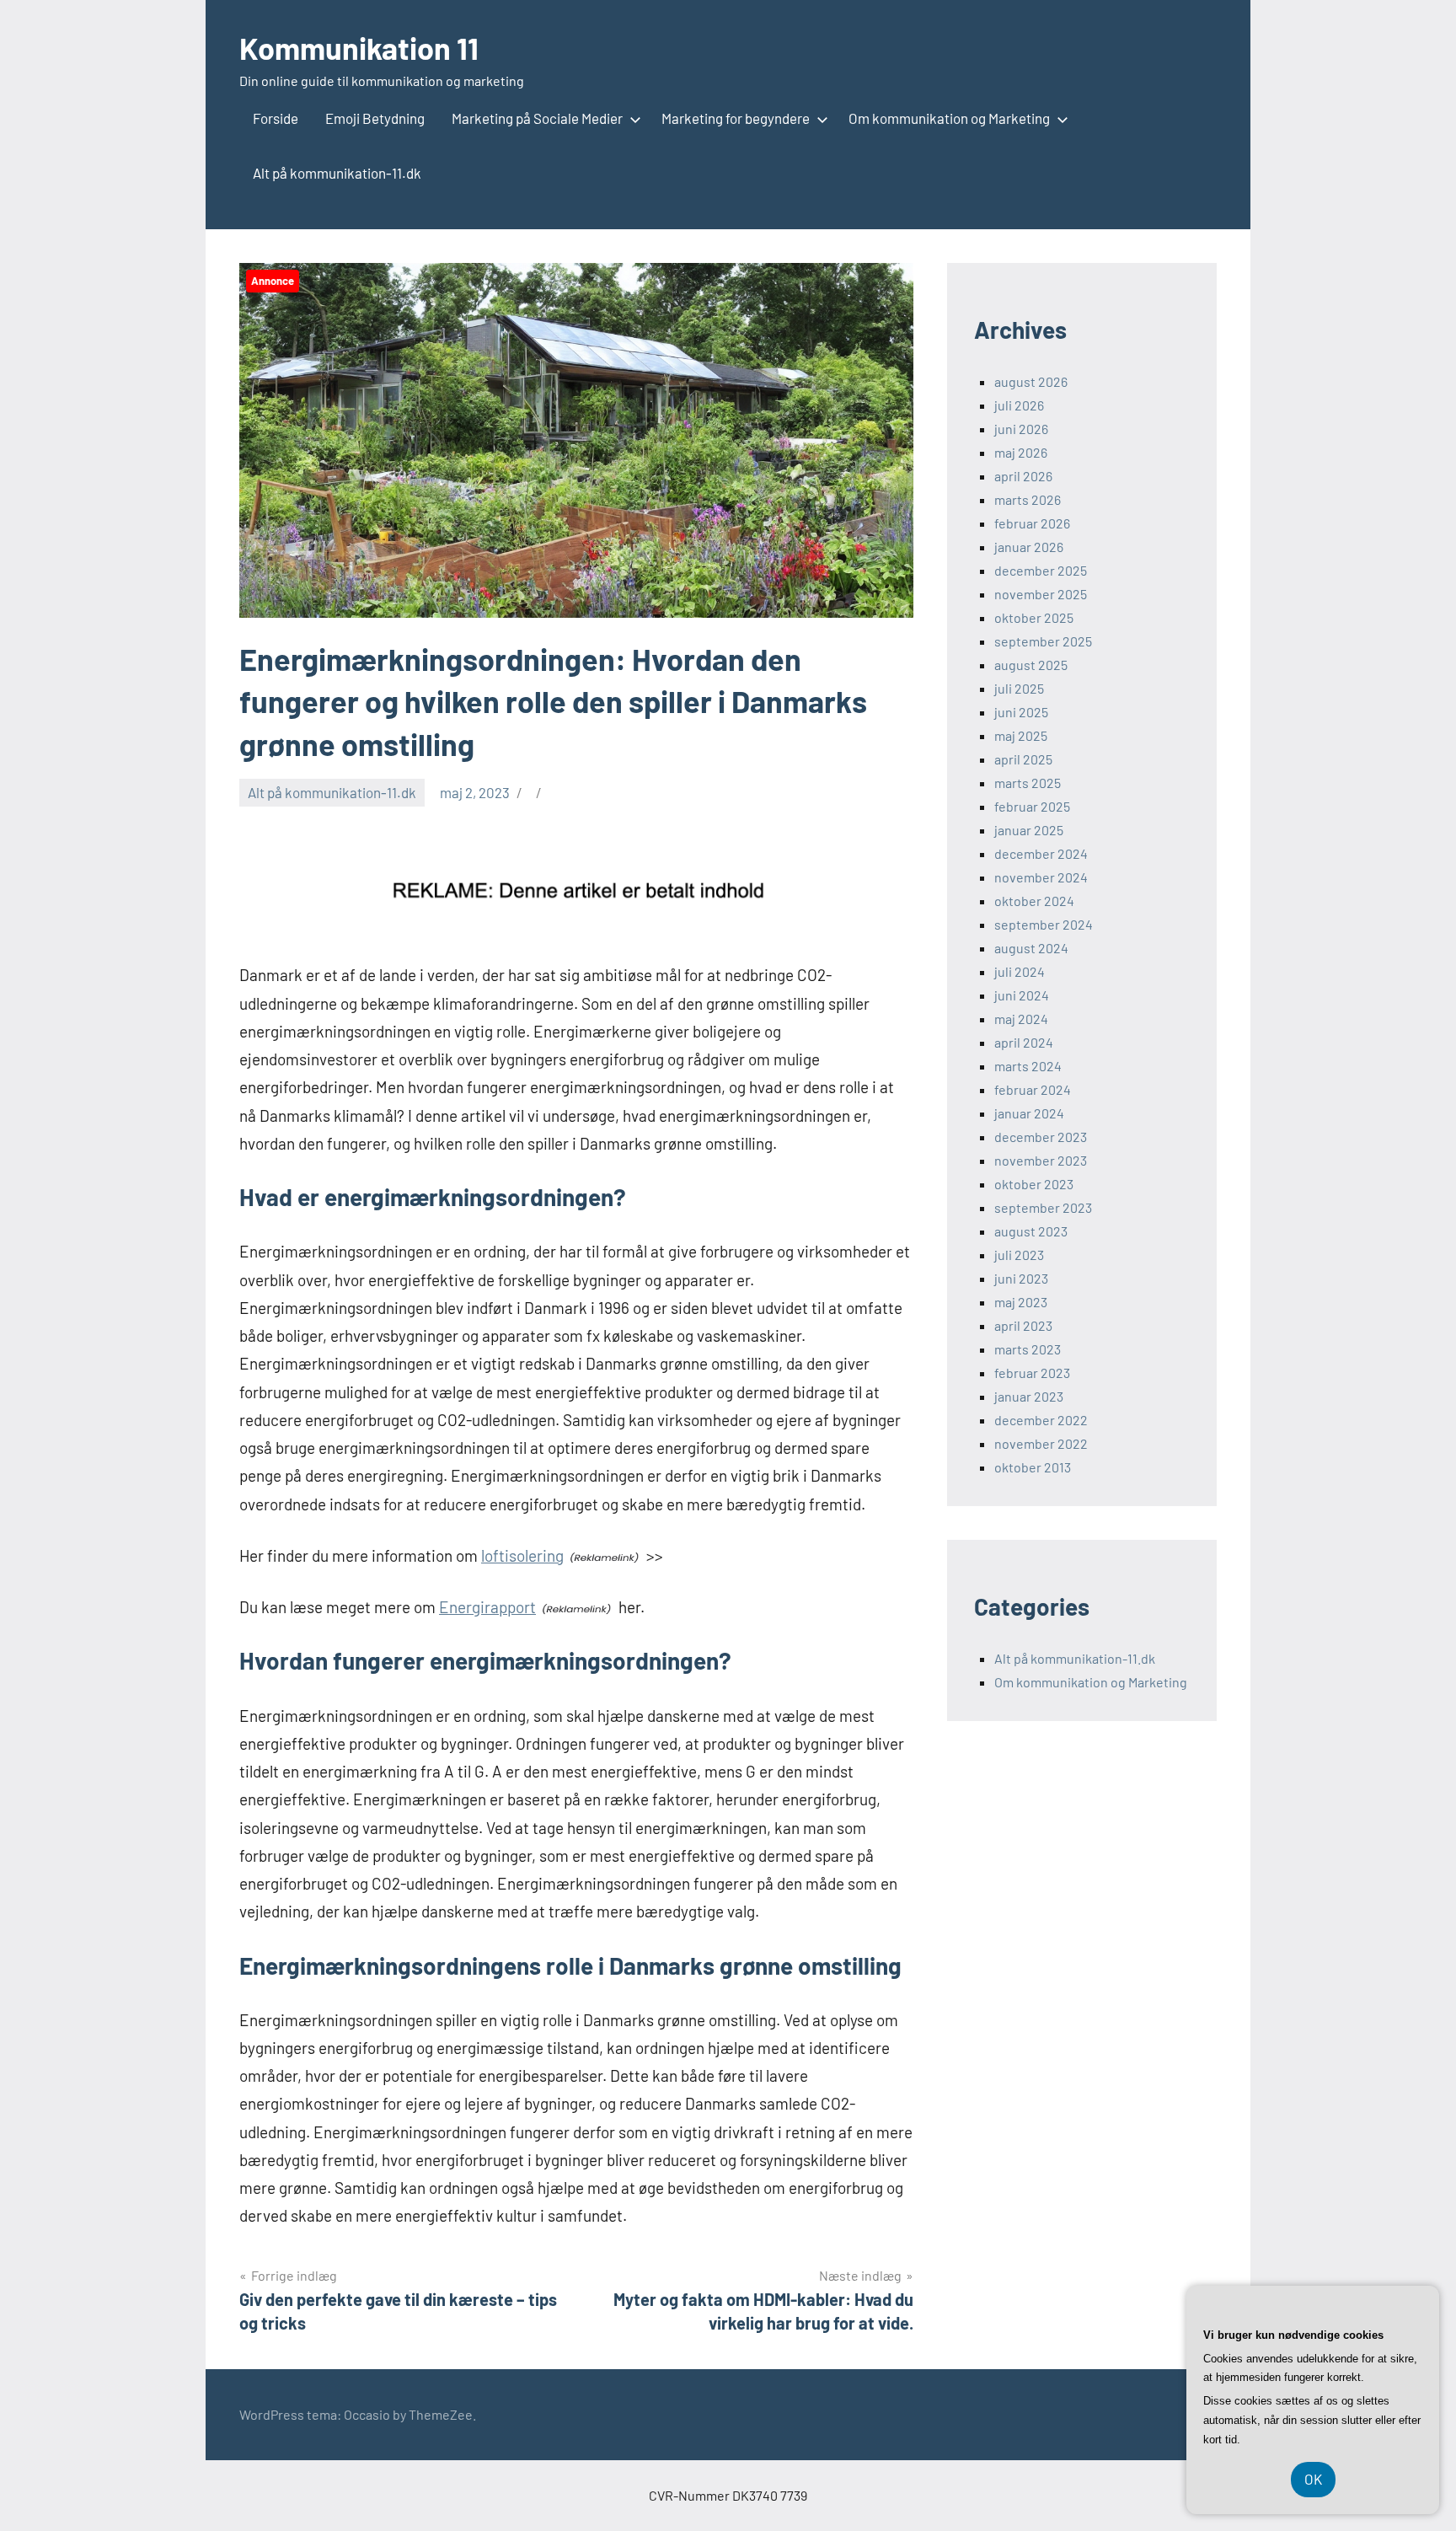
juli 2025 (1019, 688)
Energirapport (487, 1607)
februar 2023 (1032, 1373)
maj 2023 (1021, 1302)
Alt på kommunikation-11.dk (337, 173)
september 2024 (1044, 924)
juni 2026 (1021, 429)
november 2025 (1041, 594)
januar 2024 (1029, 1113)
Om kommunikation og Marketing (949, 118)
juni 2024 (1022, 995)
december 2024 (1041, 853)
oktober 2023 (1034, 1184)
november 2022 (1041, 1443)
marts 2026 (1028, 499)
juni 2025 (1021, 712)
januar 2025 (1029, 830)
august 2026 (1031, 381)
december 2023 (1041, 1137)
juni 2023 (1021, 1278)
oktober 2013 (1033, 1467)
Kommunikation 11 (359, 48)
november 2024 (1041, 877)
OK (1313, 2479)
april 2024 (1024, 1042)
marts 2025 (1028, 783)
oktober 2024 (1034, 901)
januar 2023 (1029, 1396)
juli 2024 (1020, 971)
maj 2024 (1021, 1019)
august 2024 (1031, 948)
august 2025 (1031, 665)
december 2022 (1041, 1420)
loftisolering (522, 1555)
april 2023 (1023, 1325)
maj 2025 (1021, 735)
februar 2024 (1033, 1089)
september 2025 (1043, 641)
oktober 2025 (1034, 617)
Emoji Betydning (375, 118)
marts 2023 (1028, 1349)
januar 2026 (1029, 547)
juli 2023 (1019, 1255)
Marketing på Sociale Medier (537, 118)
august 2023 (1031, 1231)
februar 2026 (1032, 523)
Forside (276, 118)
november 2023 (1041, 1160)
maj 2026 (1021, 452)
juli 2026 (1019, 405)
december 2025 (1041, 570)
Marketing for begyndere (736, 118)
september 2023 (1043, 1207)
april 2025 (1023, 759)
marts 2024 (1028, 1066)
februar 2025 (1032, 806)
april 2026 (1023, 476)
